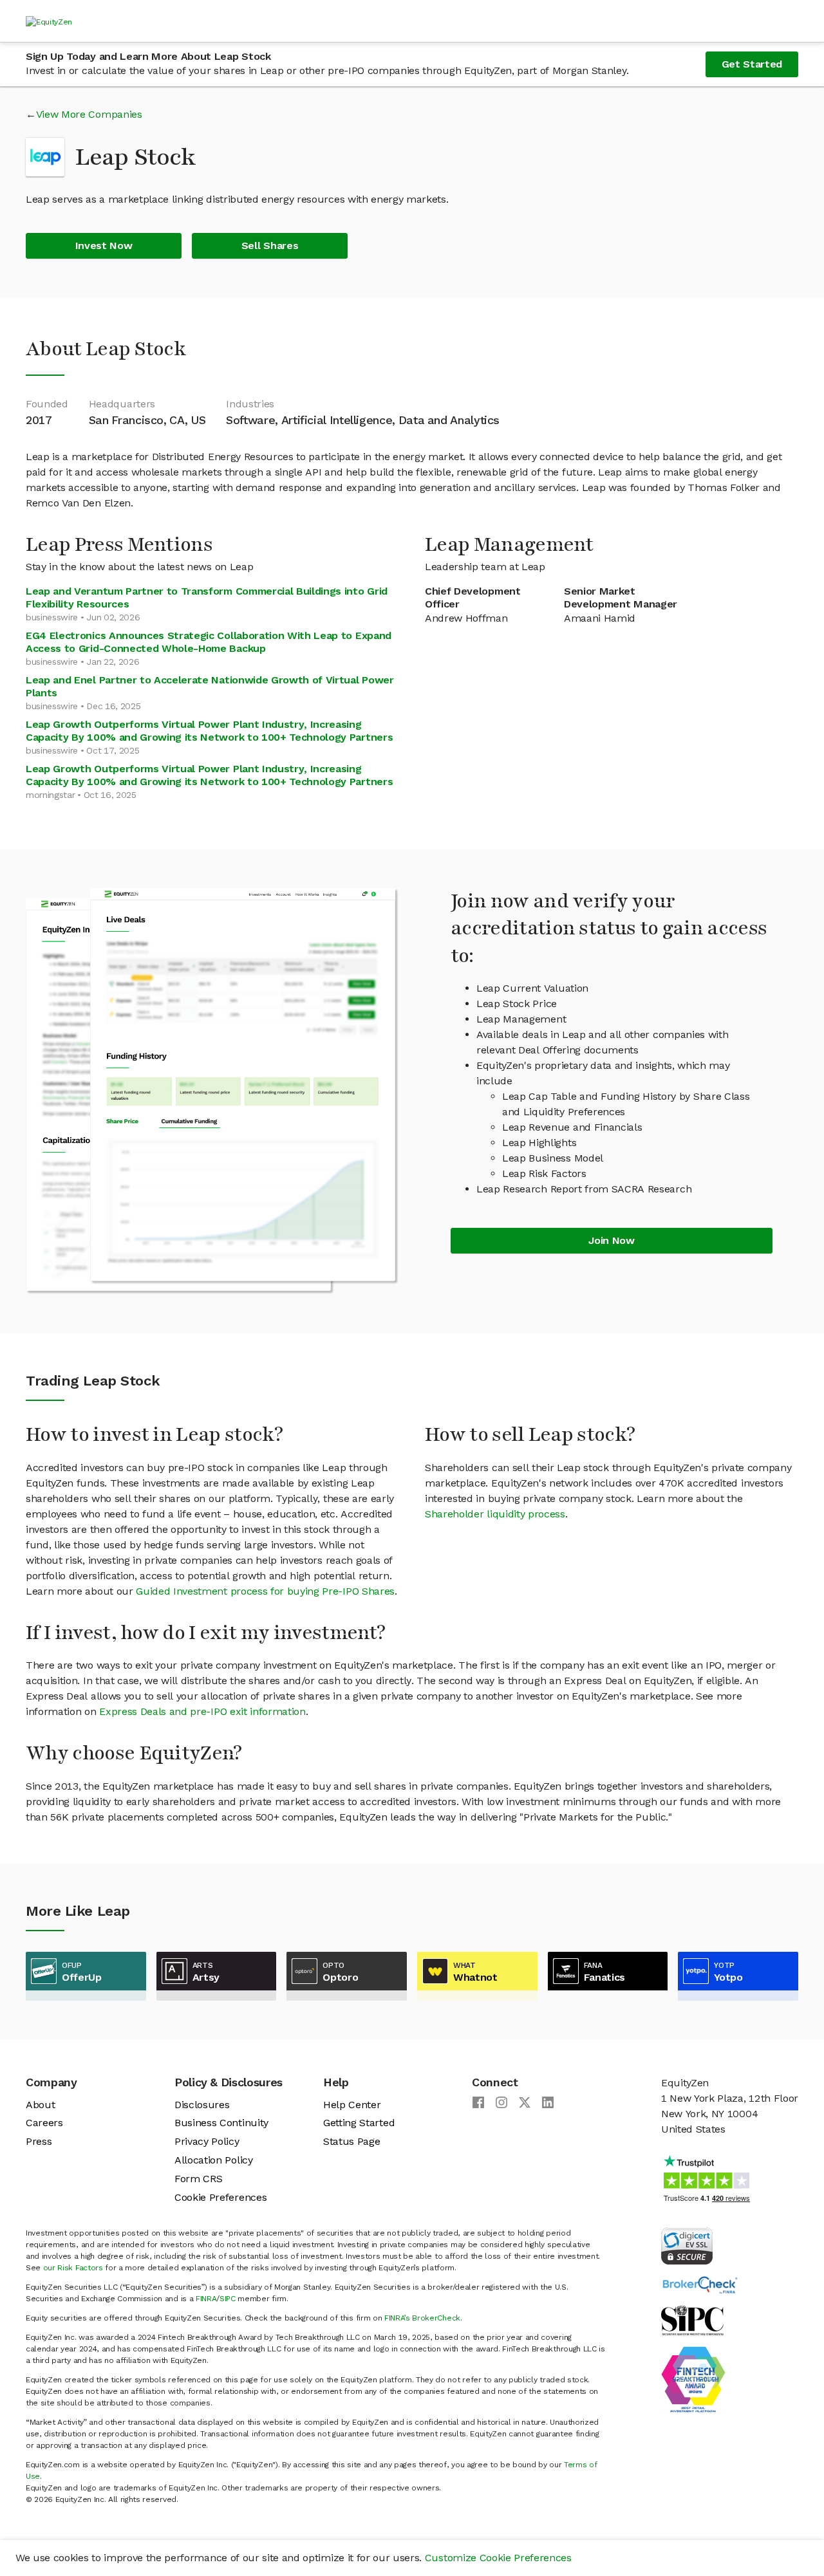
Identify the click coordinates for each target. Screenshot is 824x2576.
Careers (44, 2123)
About (40, 2105)
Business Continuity (221, 2123)
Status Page (351, 2141)
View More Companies (89, 114)
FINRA (206, 2299)
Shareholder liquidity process (495, 1514)
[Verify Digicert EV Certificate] (687, 2245)
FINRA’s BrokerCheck (422, 2318)
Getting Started (359, 2123)
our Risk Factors (73, 2268)
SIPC (228, 2299)
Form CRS (198, 2179)
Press (39, 2141)
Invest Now (104, 246)
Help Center (352, 2105)
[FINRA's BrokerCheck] (700, 2284)
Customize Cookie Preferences (498, 2558)
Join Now (611, 1240)
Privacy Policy (207, 2141)
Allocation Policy (214, 2160)
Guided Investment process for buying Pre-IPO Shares (265, 1591)
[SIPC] (692, 2320)
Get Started (752, 64)
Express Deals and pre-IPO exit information (202, 1711)
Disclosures (202, 2105)
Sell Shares (270, 246)
